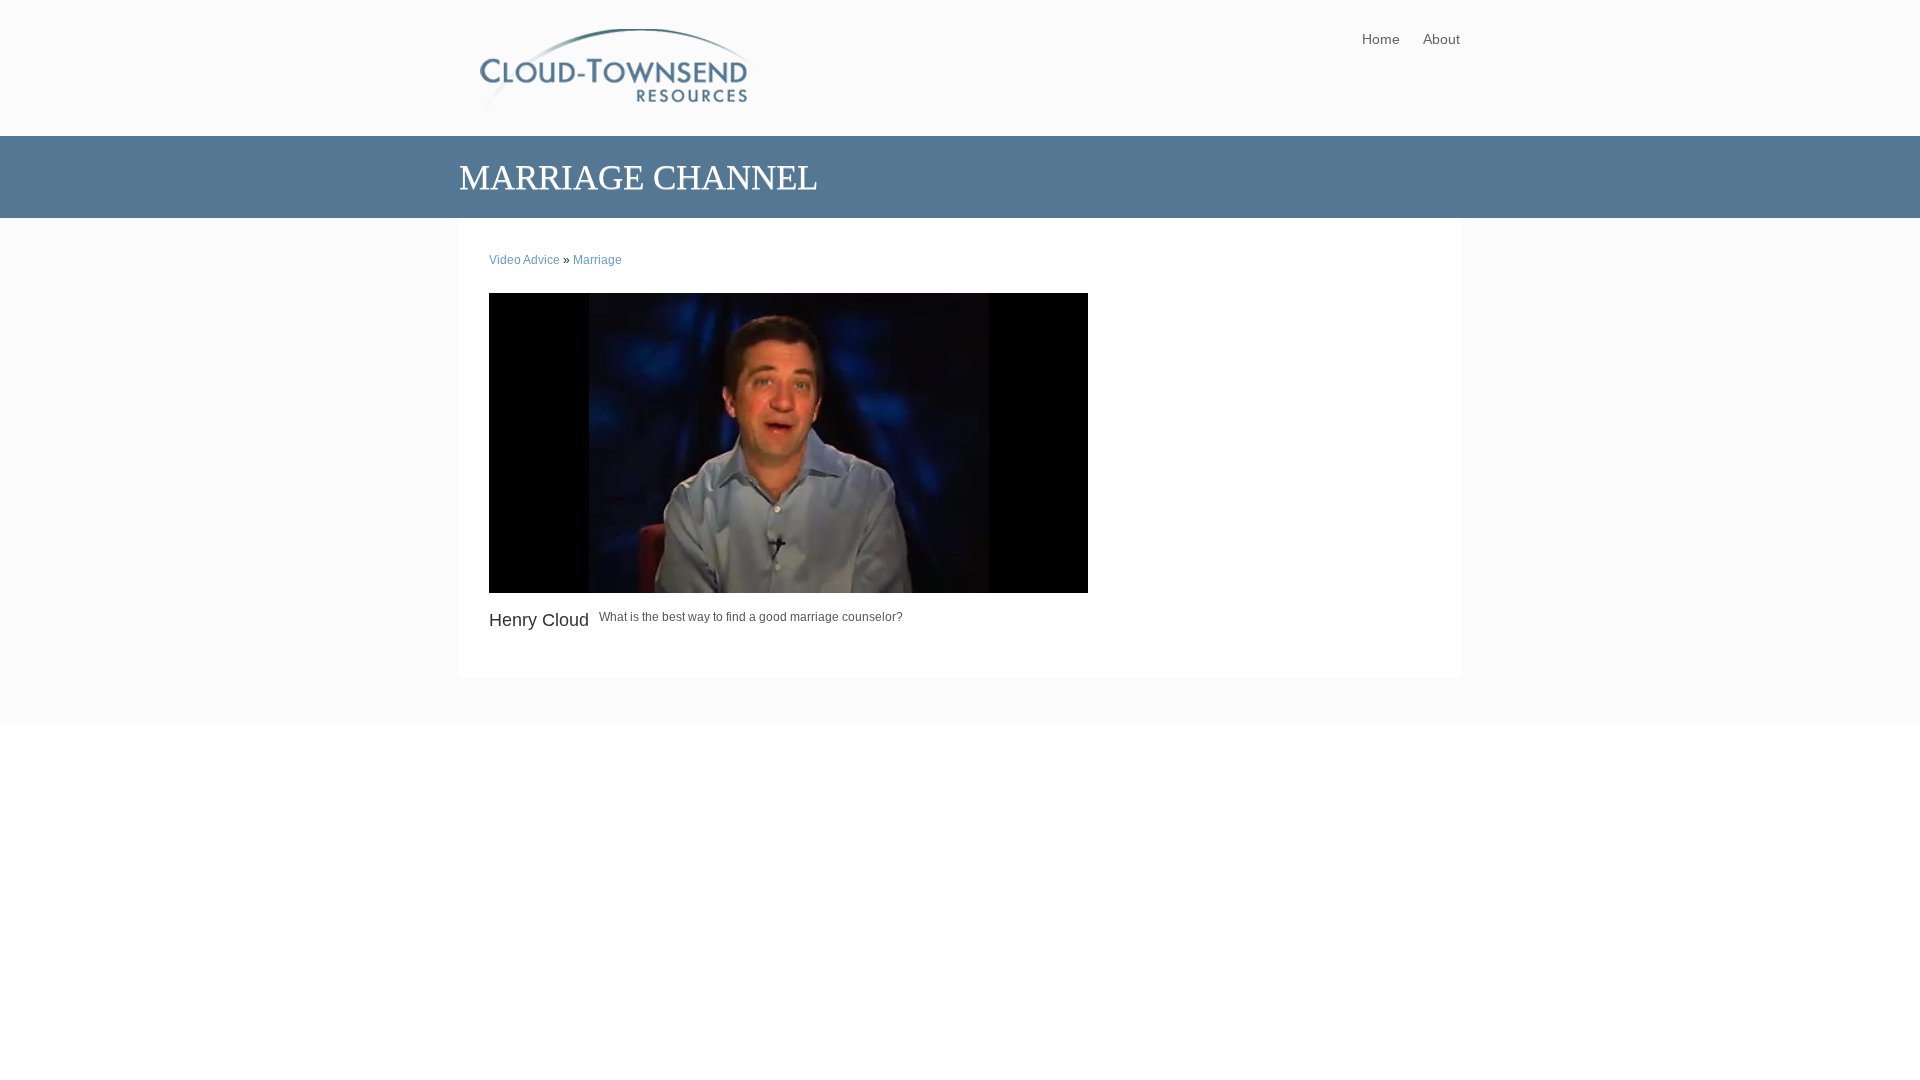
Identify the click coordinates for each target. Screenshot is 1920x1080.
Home (1381, 39)
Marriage (597, 260)
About (1441, 39)
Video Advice (524, 260)
